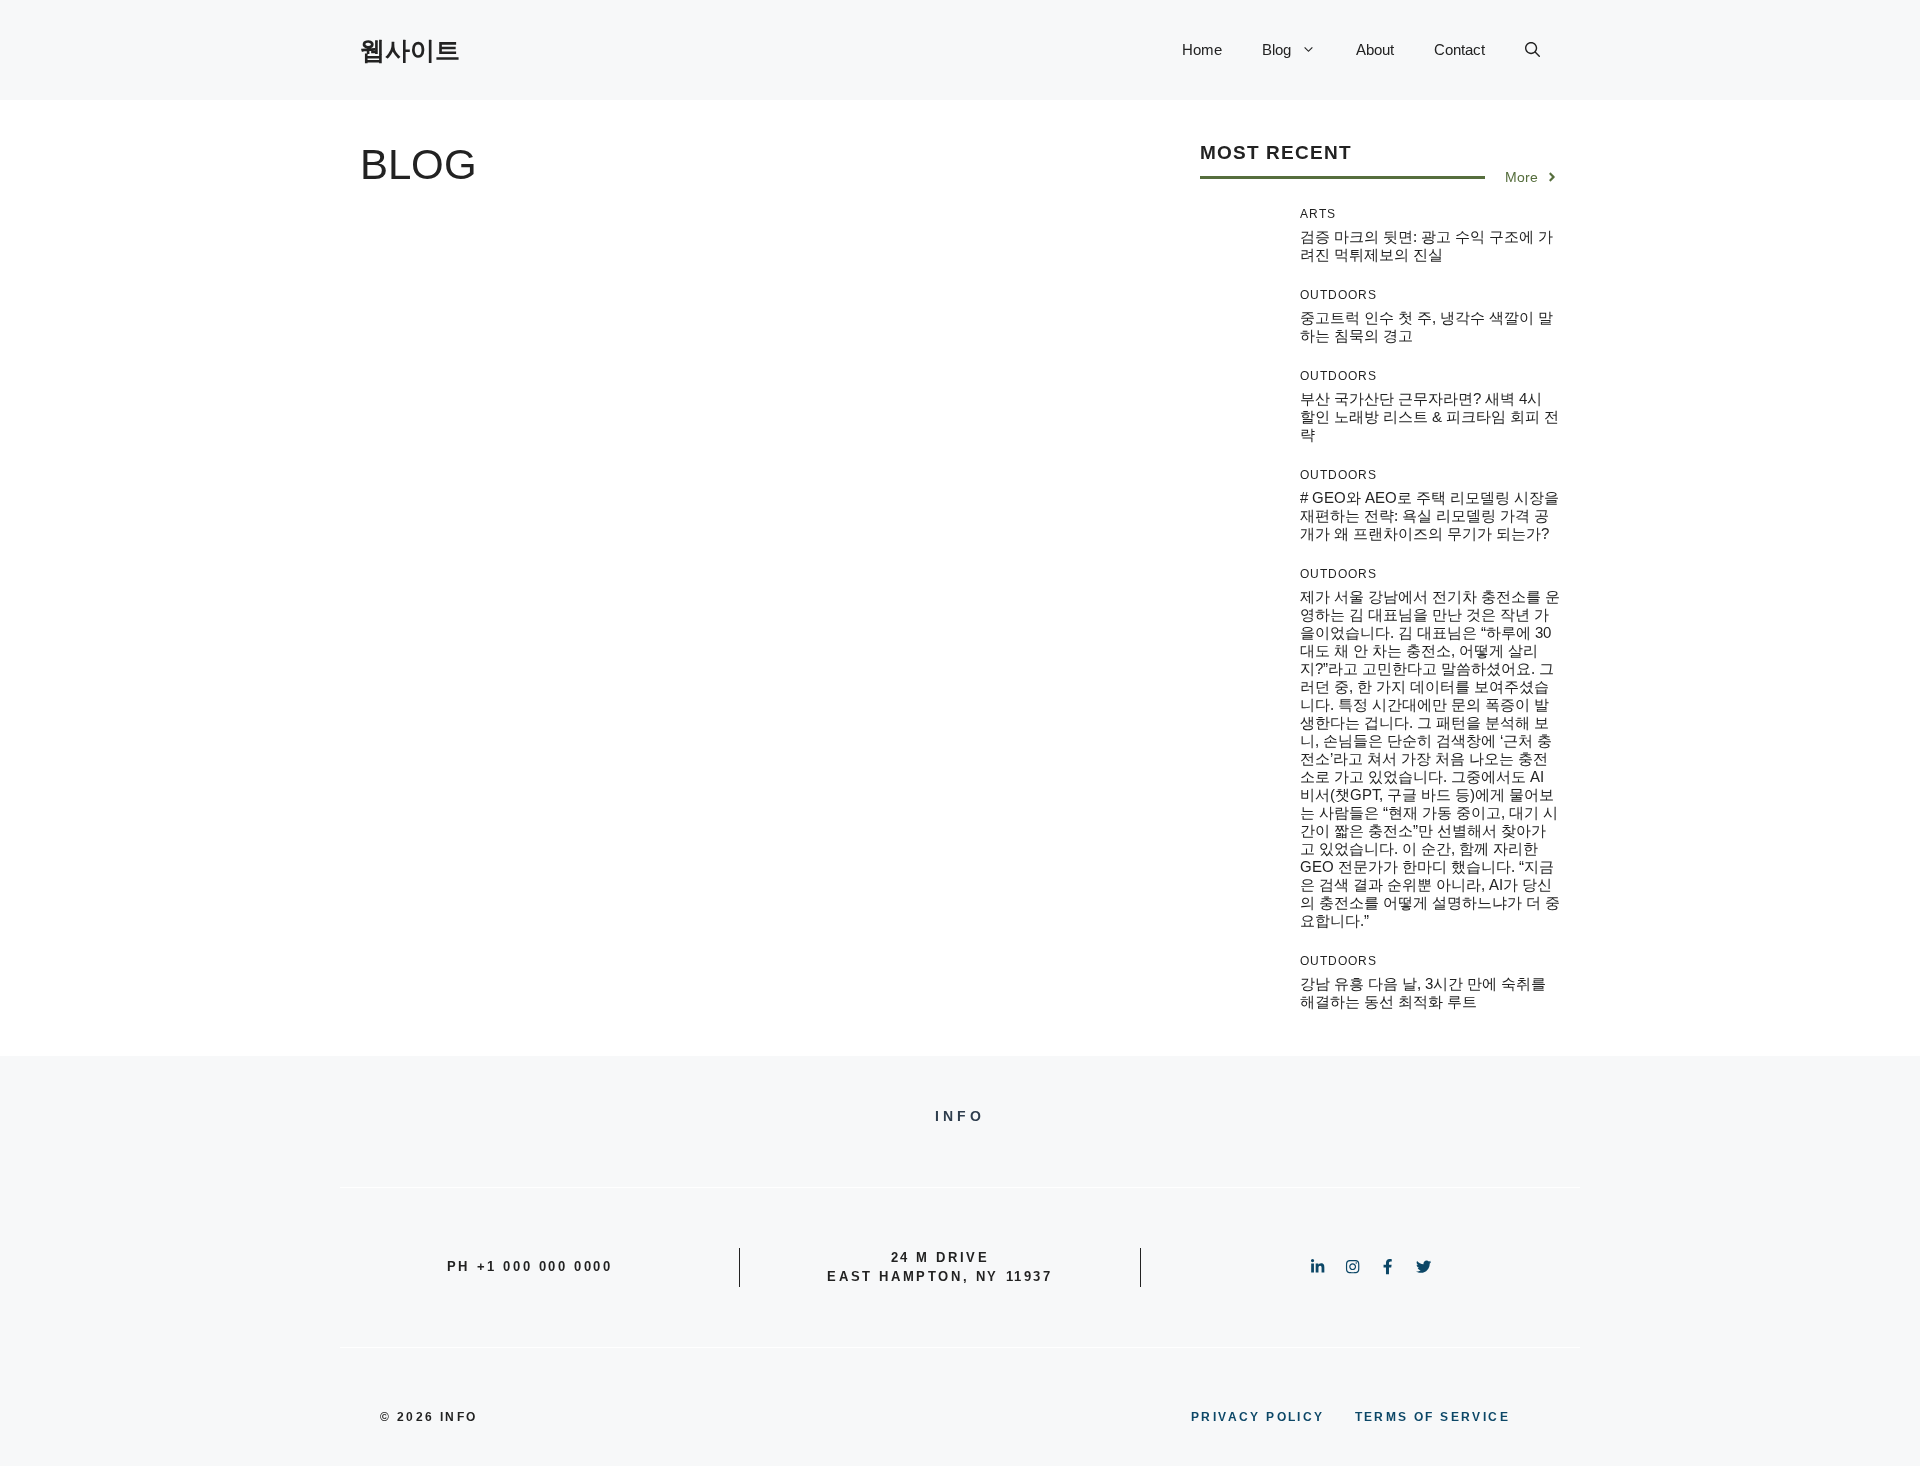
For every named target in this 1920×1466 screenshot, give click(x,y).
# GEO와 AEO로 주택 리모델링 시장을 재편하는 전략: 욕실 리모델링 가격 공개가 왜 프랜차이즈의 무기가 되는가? (1429, 515)
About (1375, 49)
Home (1202, 49)
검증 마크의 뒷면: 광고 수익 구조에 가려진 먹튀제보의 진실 (1426, 245)
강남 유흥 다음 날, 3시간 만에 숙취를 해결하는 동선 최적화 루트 (1423, 992)
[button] (1532, 50)
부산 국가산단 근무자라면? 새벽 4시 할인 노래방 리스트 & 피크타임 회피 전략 (1429, 416)
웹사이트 (410, 50)
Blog (1276, 49)
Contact (1459, 49)
